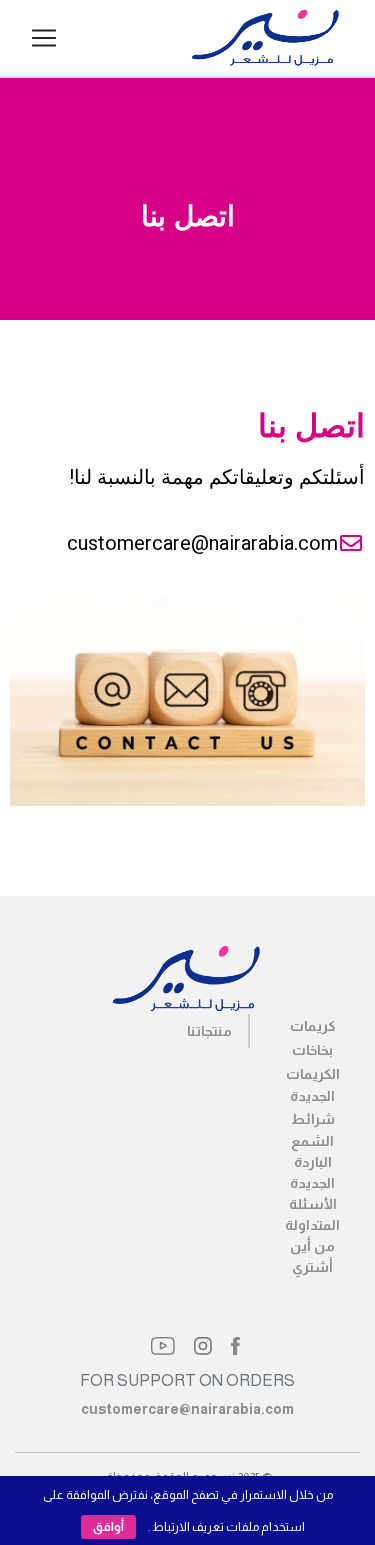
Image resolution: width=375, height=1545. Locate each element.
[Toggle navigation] (44, 38)
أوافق (108, 1527)
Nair (139, 37)
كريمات (312, 1026)
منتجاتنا (209, 1031)
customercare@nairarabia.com (187, 1409)
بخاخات (312, 1050)
